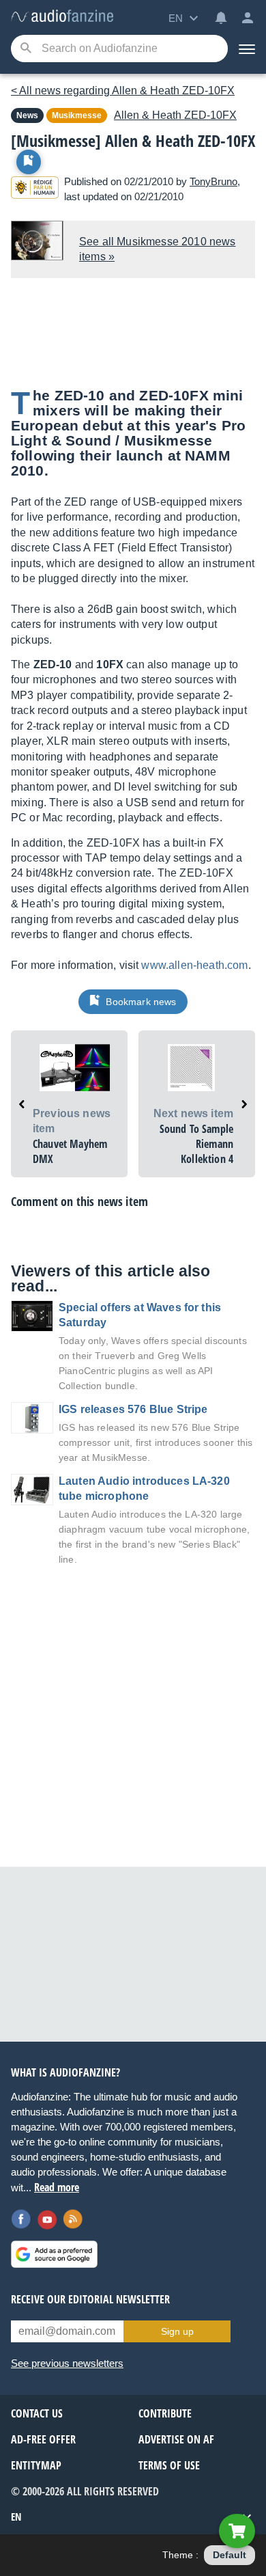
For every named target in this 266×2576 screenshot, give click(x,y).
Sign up (177, 2331)
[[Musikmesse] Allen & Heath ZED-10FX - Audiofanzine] (62, 17)
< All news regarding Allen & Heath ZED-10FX (123, 91)
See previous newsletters (67, 2363)
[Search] (26, 49)
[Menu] (247, 49)
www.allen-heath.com (194, 965)
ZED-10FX (175, 115)
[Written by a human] (35, 190)
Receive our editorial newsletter (90, 2299)
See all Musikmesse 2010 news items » (157, 249)
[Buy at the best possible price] (237, 2531)
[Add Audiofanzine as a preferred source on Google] (54, 2254)
